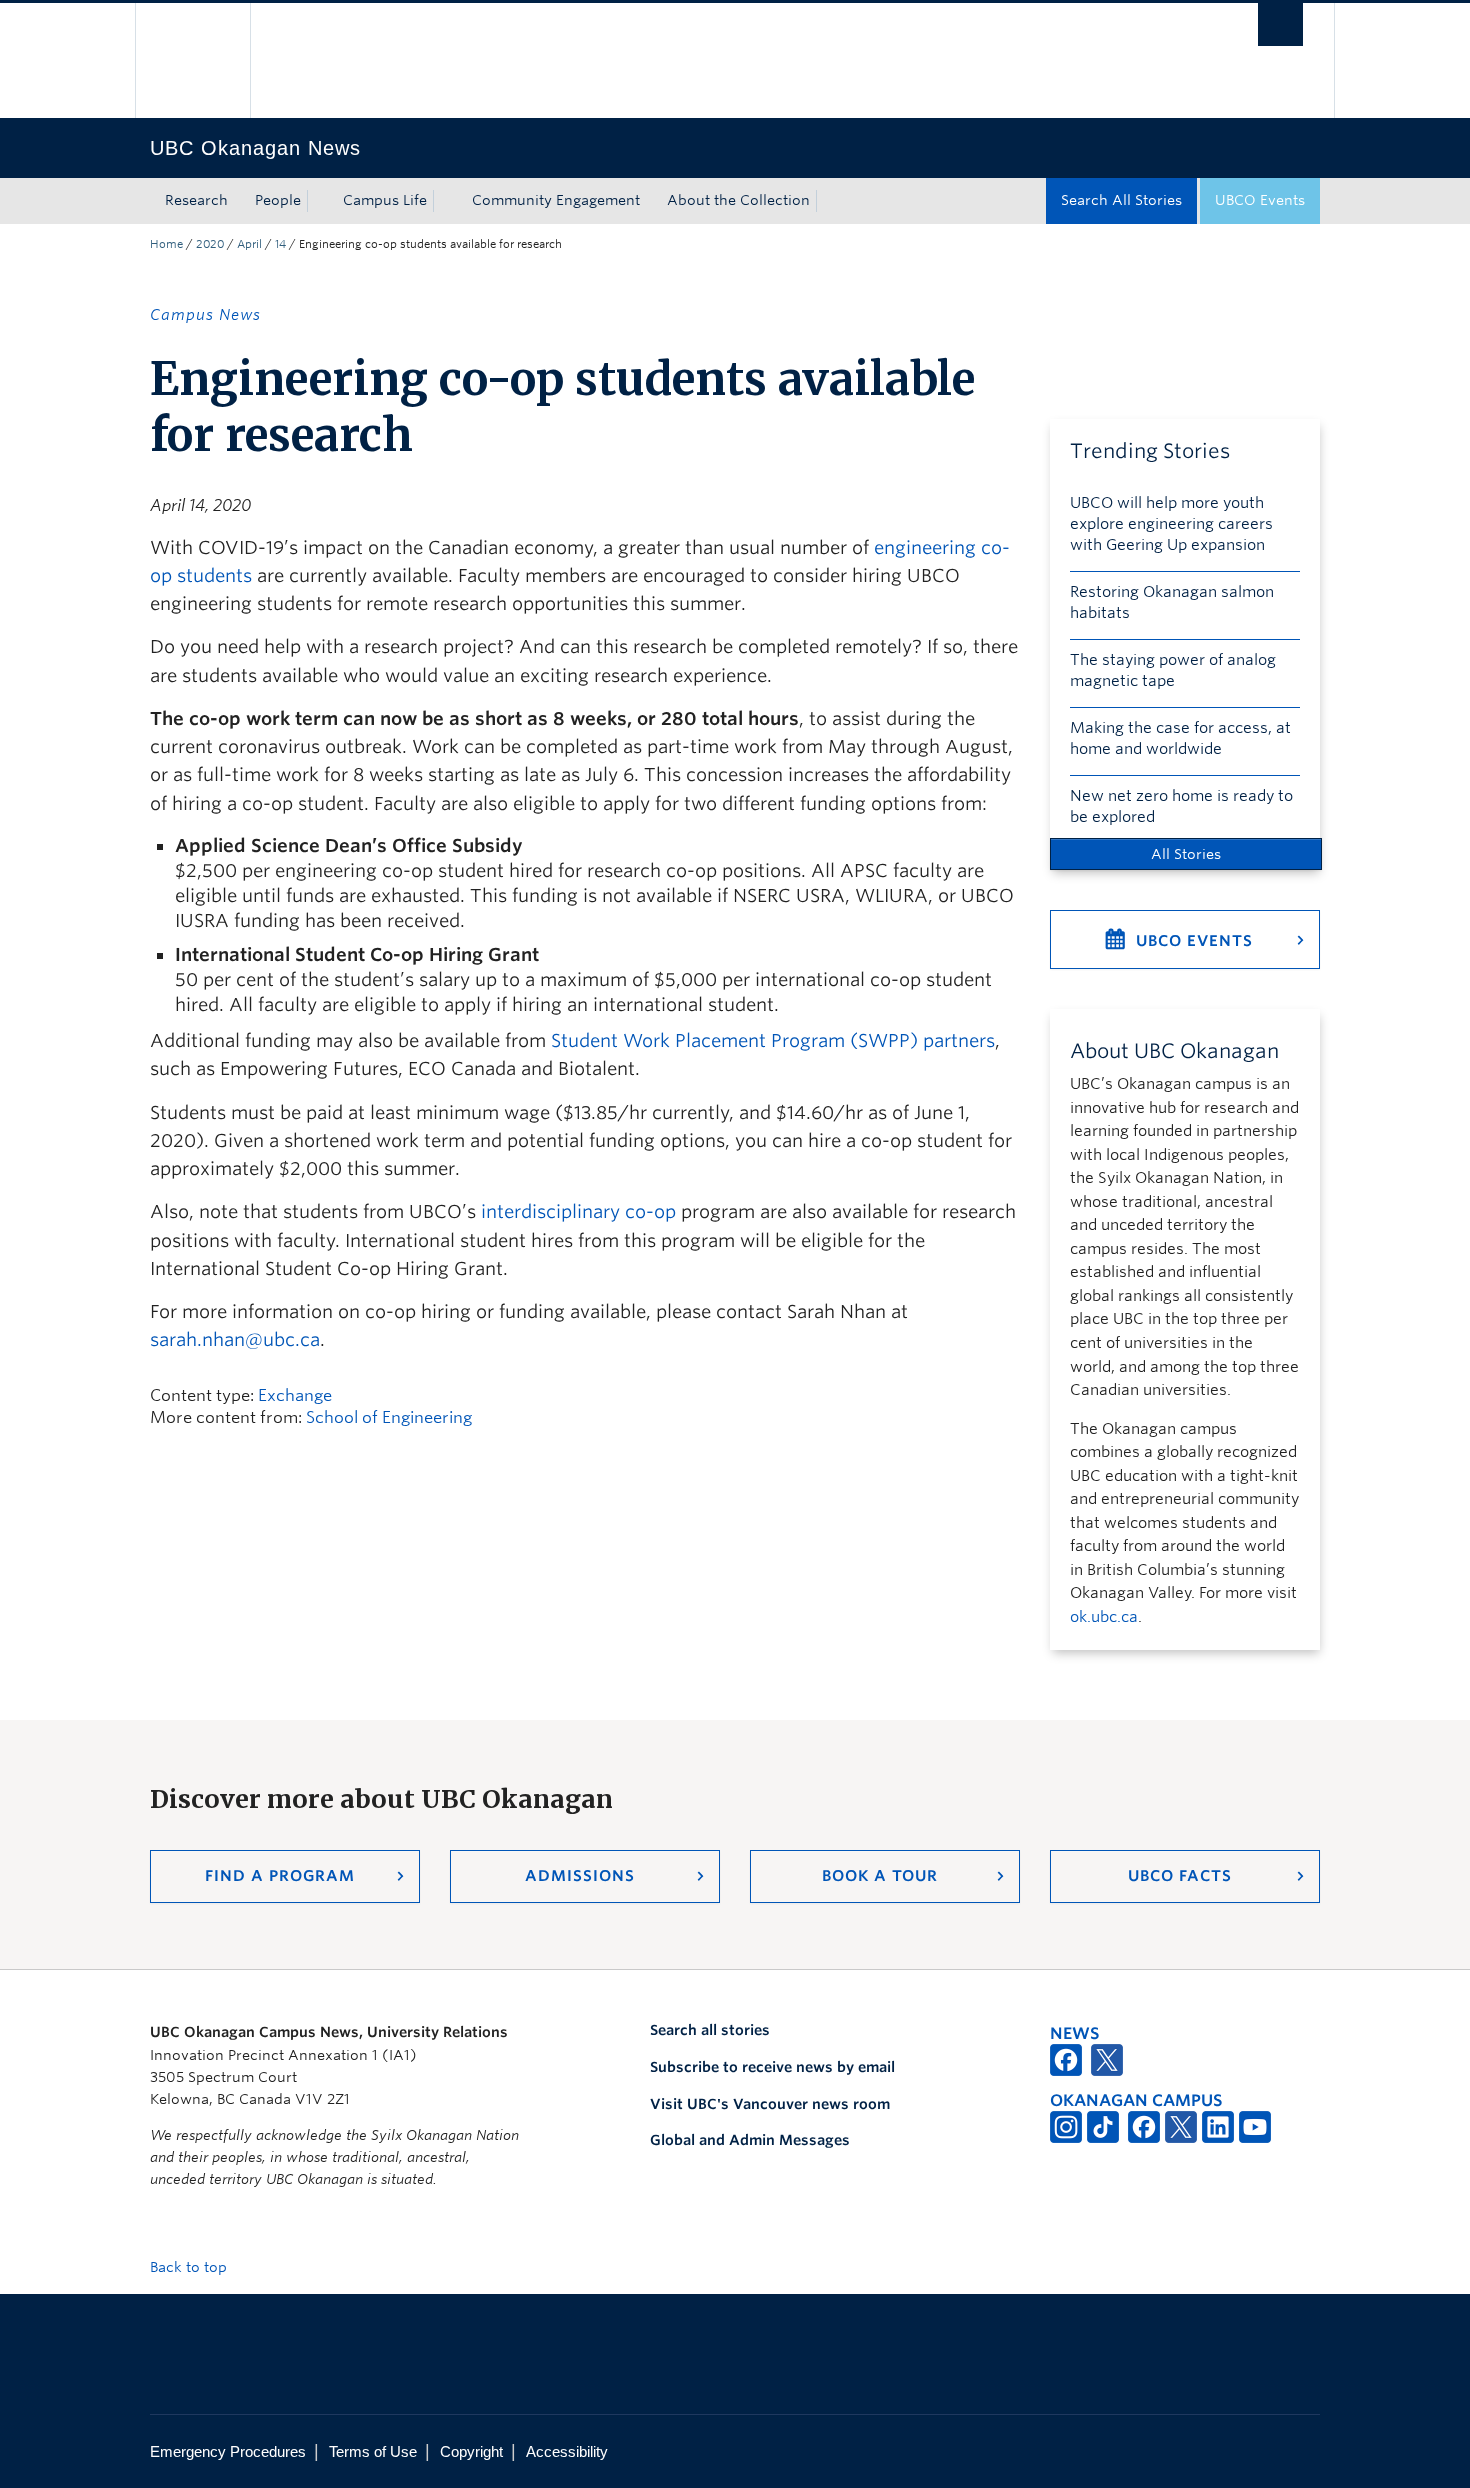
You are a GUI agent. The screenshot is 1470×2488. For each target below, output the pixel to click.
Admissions (580, 1876)
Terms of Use (373, 2451)
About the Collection (738, 200)
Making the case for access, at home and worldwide (1180, 738)
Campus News (205, 315)
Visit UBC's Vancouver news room (770, 2104)
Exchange (295, 1395)
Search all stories (710, 2030)
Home (166, 244)
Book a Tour (880, 1876)
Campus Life (385, 200)
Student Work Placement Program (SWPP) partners (773, 1040)
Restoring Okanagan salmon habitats (1172, 602)
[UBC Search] (1280, 24)
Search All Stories (1121, 200)
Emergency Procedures (228, 2451)
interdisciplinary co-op (578, 1211)
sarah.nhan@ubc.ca (235, 1339)
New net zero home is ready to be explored (1181, 806)
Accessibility (567, 2451)
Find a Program (280, 1876)
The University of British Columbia (192, 60)
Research (196, 200)
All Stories (1186, 854)
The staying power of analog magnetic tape (1173, 670)
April (249, 244)
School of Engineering (389, 1417)
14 (280, 244)
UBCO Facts (1180, 1876)
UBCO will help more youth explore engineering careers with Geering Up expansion (1171, 524)
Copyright (471, 2451)
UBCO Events (1260, 200)
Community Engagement (556, 200)
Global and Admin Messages (750, 2140)
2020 (210, 244)
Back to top (190, 2267)
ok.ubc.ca (1104, 1617)
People (278, 200)
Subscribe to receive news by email (772, 2067)
